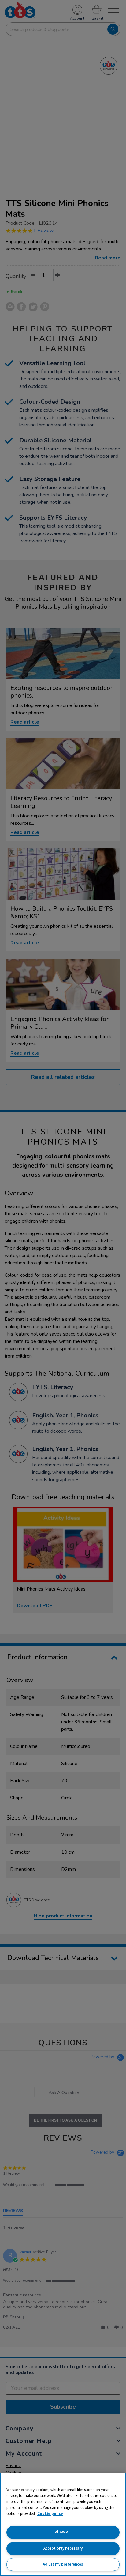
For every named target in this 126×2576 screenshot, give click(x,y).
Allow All (63, 2532)
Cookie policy (50, 2514)
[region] (63, 2524)
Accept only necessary (63, 2548)
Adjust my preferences (63, 2564)
